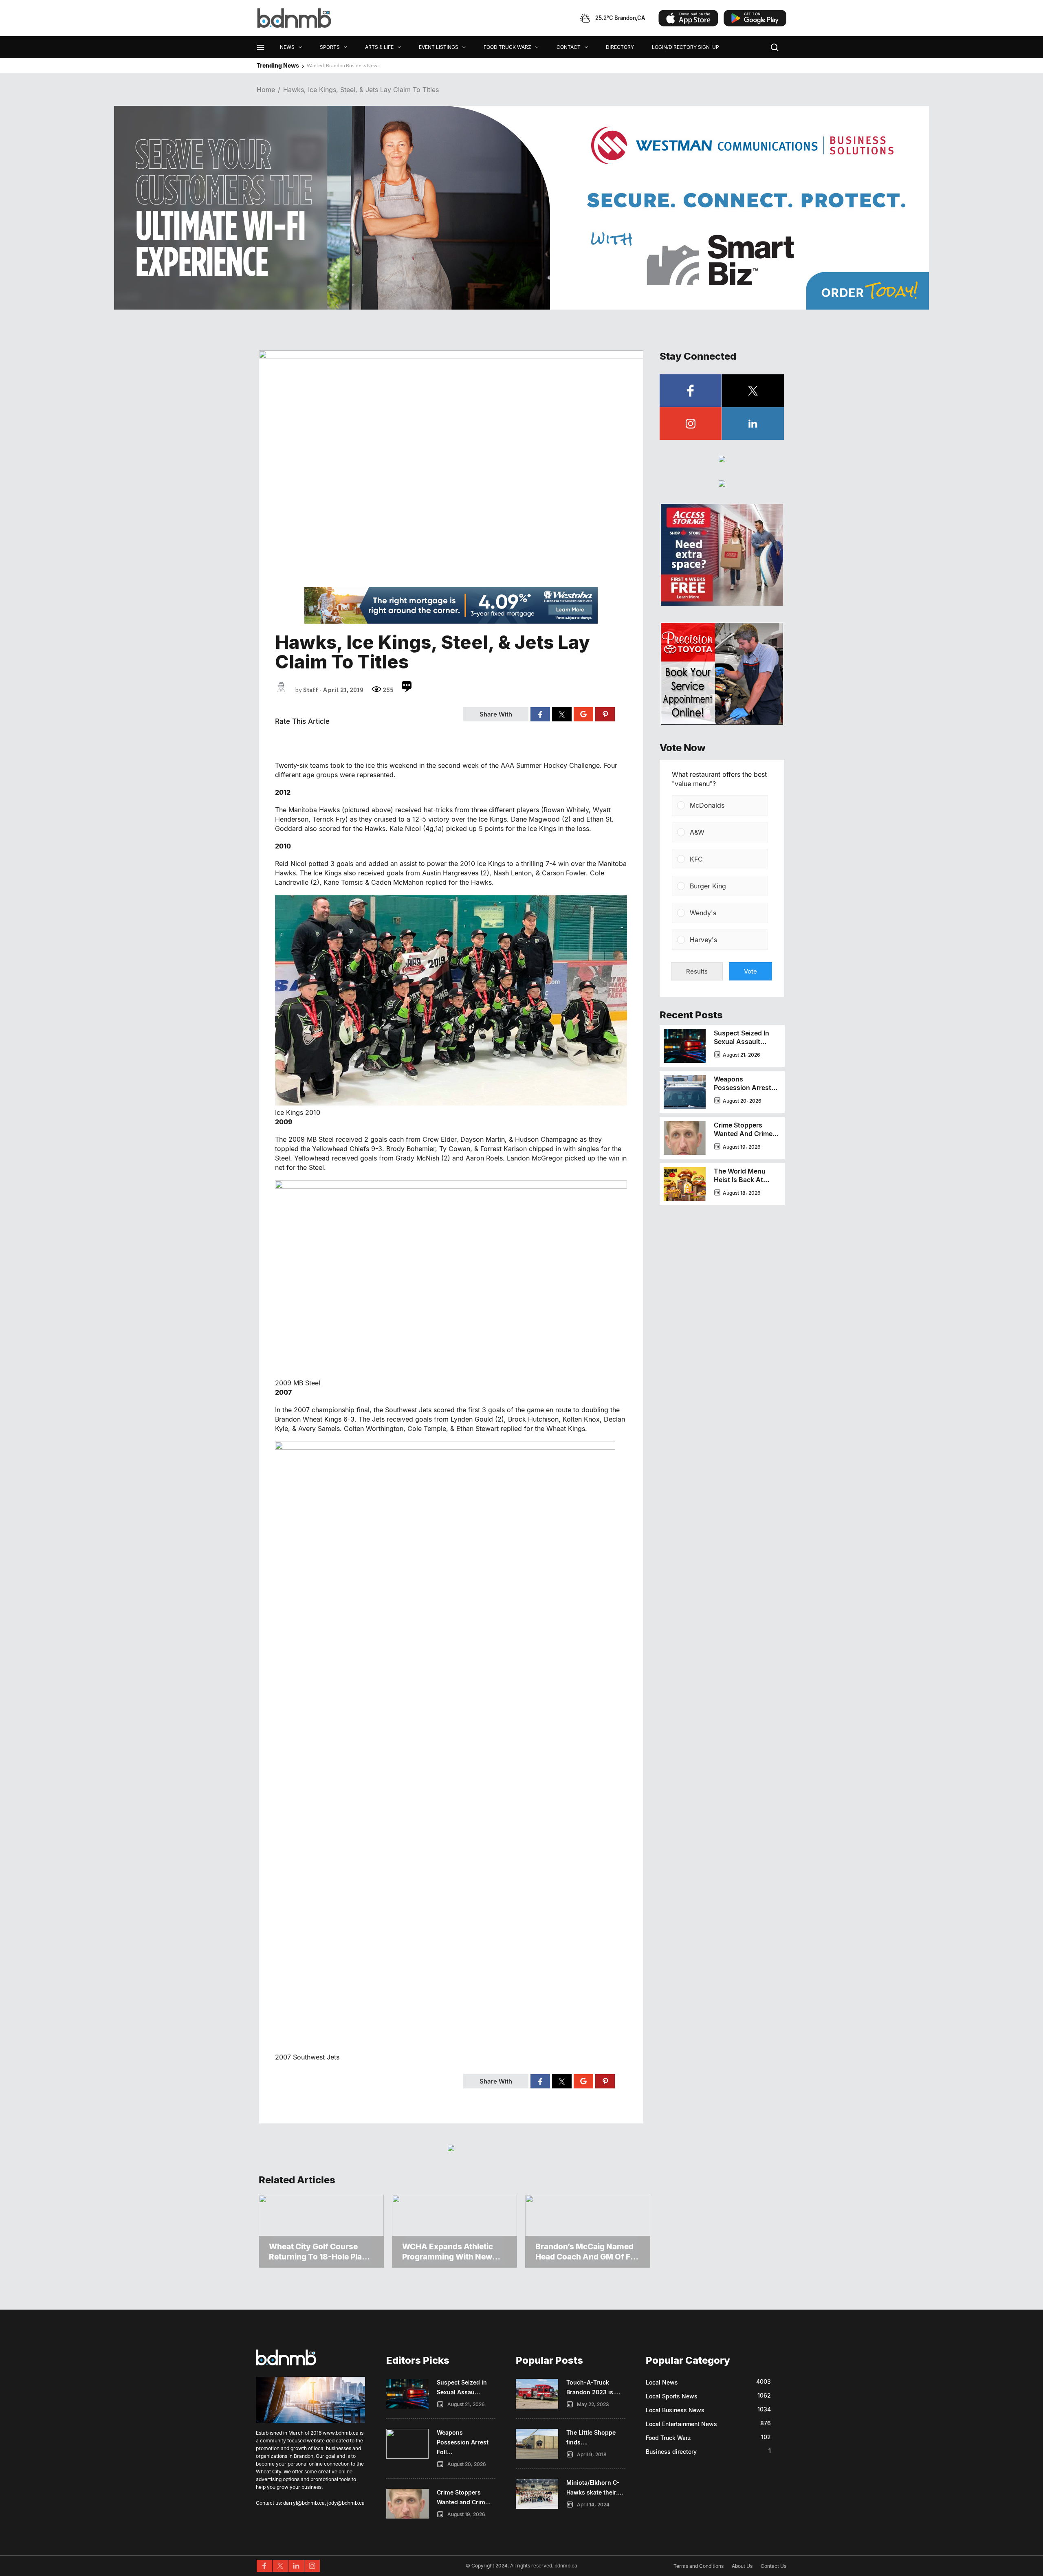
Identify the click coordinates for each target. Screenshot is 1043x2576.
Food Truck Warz (668, 2438)
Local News (662, 2382)
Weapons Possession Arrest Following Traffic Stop (743, 1092)
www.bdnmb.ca (341, 2433)
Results (697, 971)
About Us (742, 2566)
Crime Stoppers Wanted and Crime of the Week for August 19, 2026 (743, 1138)
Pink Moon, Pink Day (330, 65)
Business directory (671, 2452)
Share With (496, 714)
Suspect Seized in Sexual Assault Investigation (742, 1042)
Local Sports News (672, 2396)
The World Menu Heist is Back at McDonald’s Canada (745, 1180)
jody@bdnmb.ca (346, 2503)
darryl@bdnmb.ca (304, 2503)
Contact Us (773, 2566)
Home (266, 90)
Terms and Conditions (699, 2566)
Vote (750, 971)
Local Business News (675, 2410)
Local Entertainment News (681, 2424)
